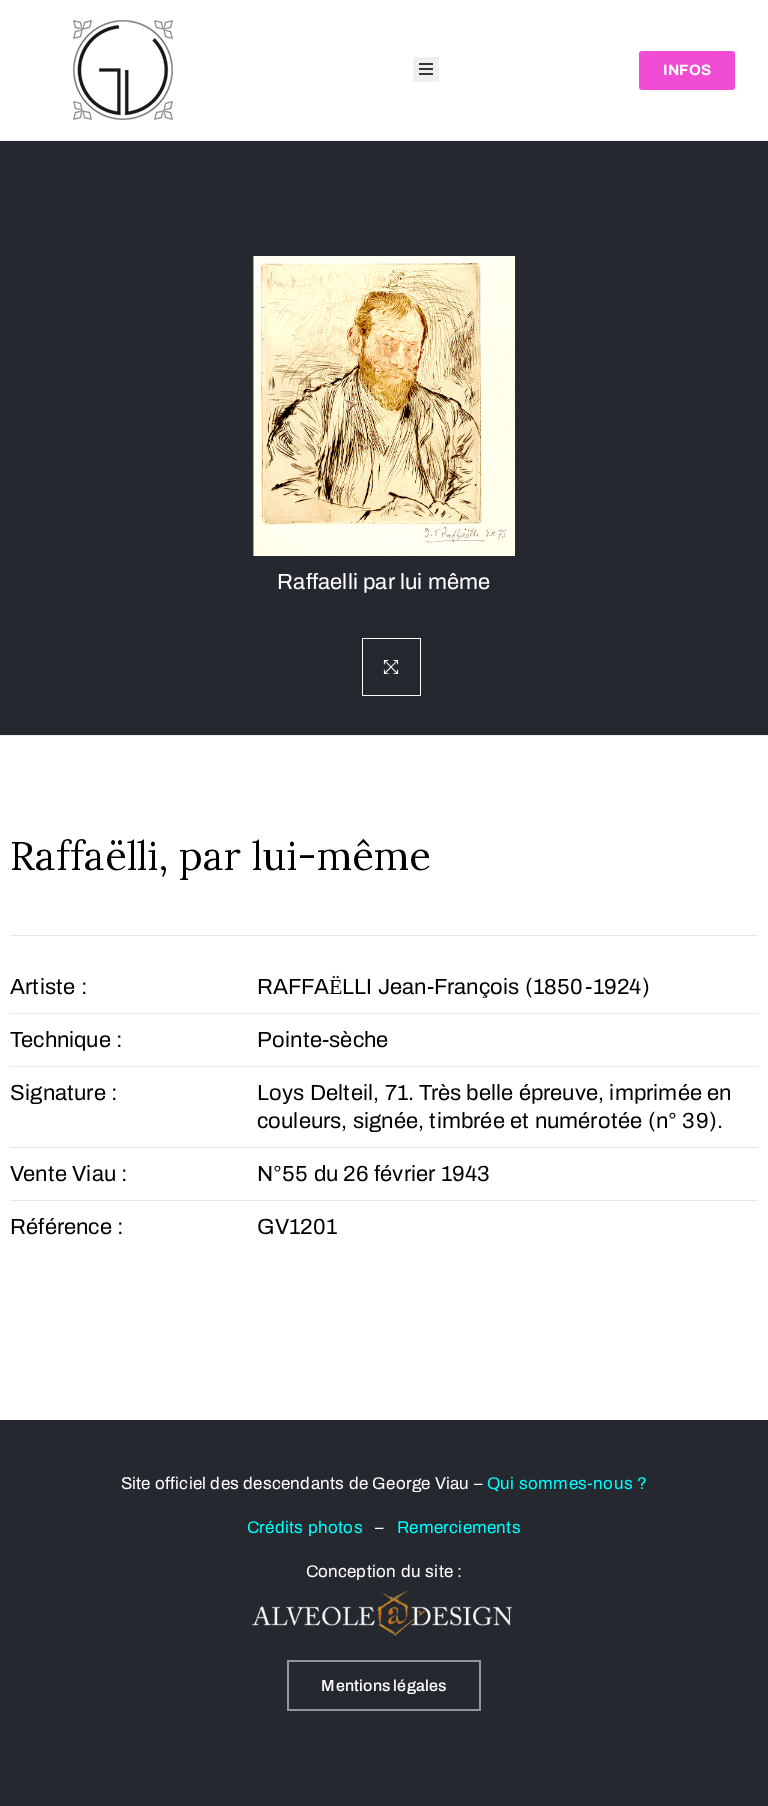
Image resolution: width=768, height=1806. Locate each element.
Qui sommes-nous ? (567, 1483)
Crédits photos (311, 1527)
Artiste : (49, 987)
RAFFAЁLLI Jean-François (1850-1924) (453, 987)
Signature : (64, 1093)
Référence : (67, 1227)
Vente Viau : (69, 1174)
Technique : (66, 1040)
